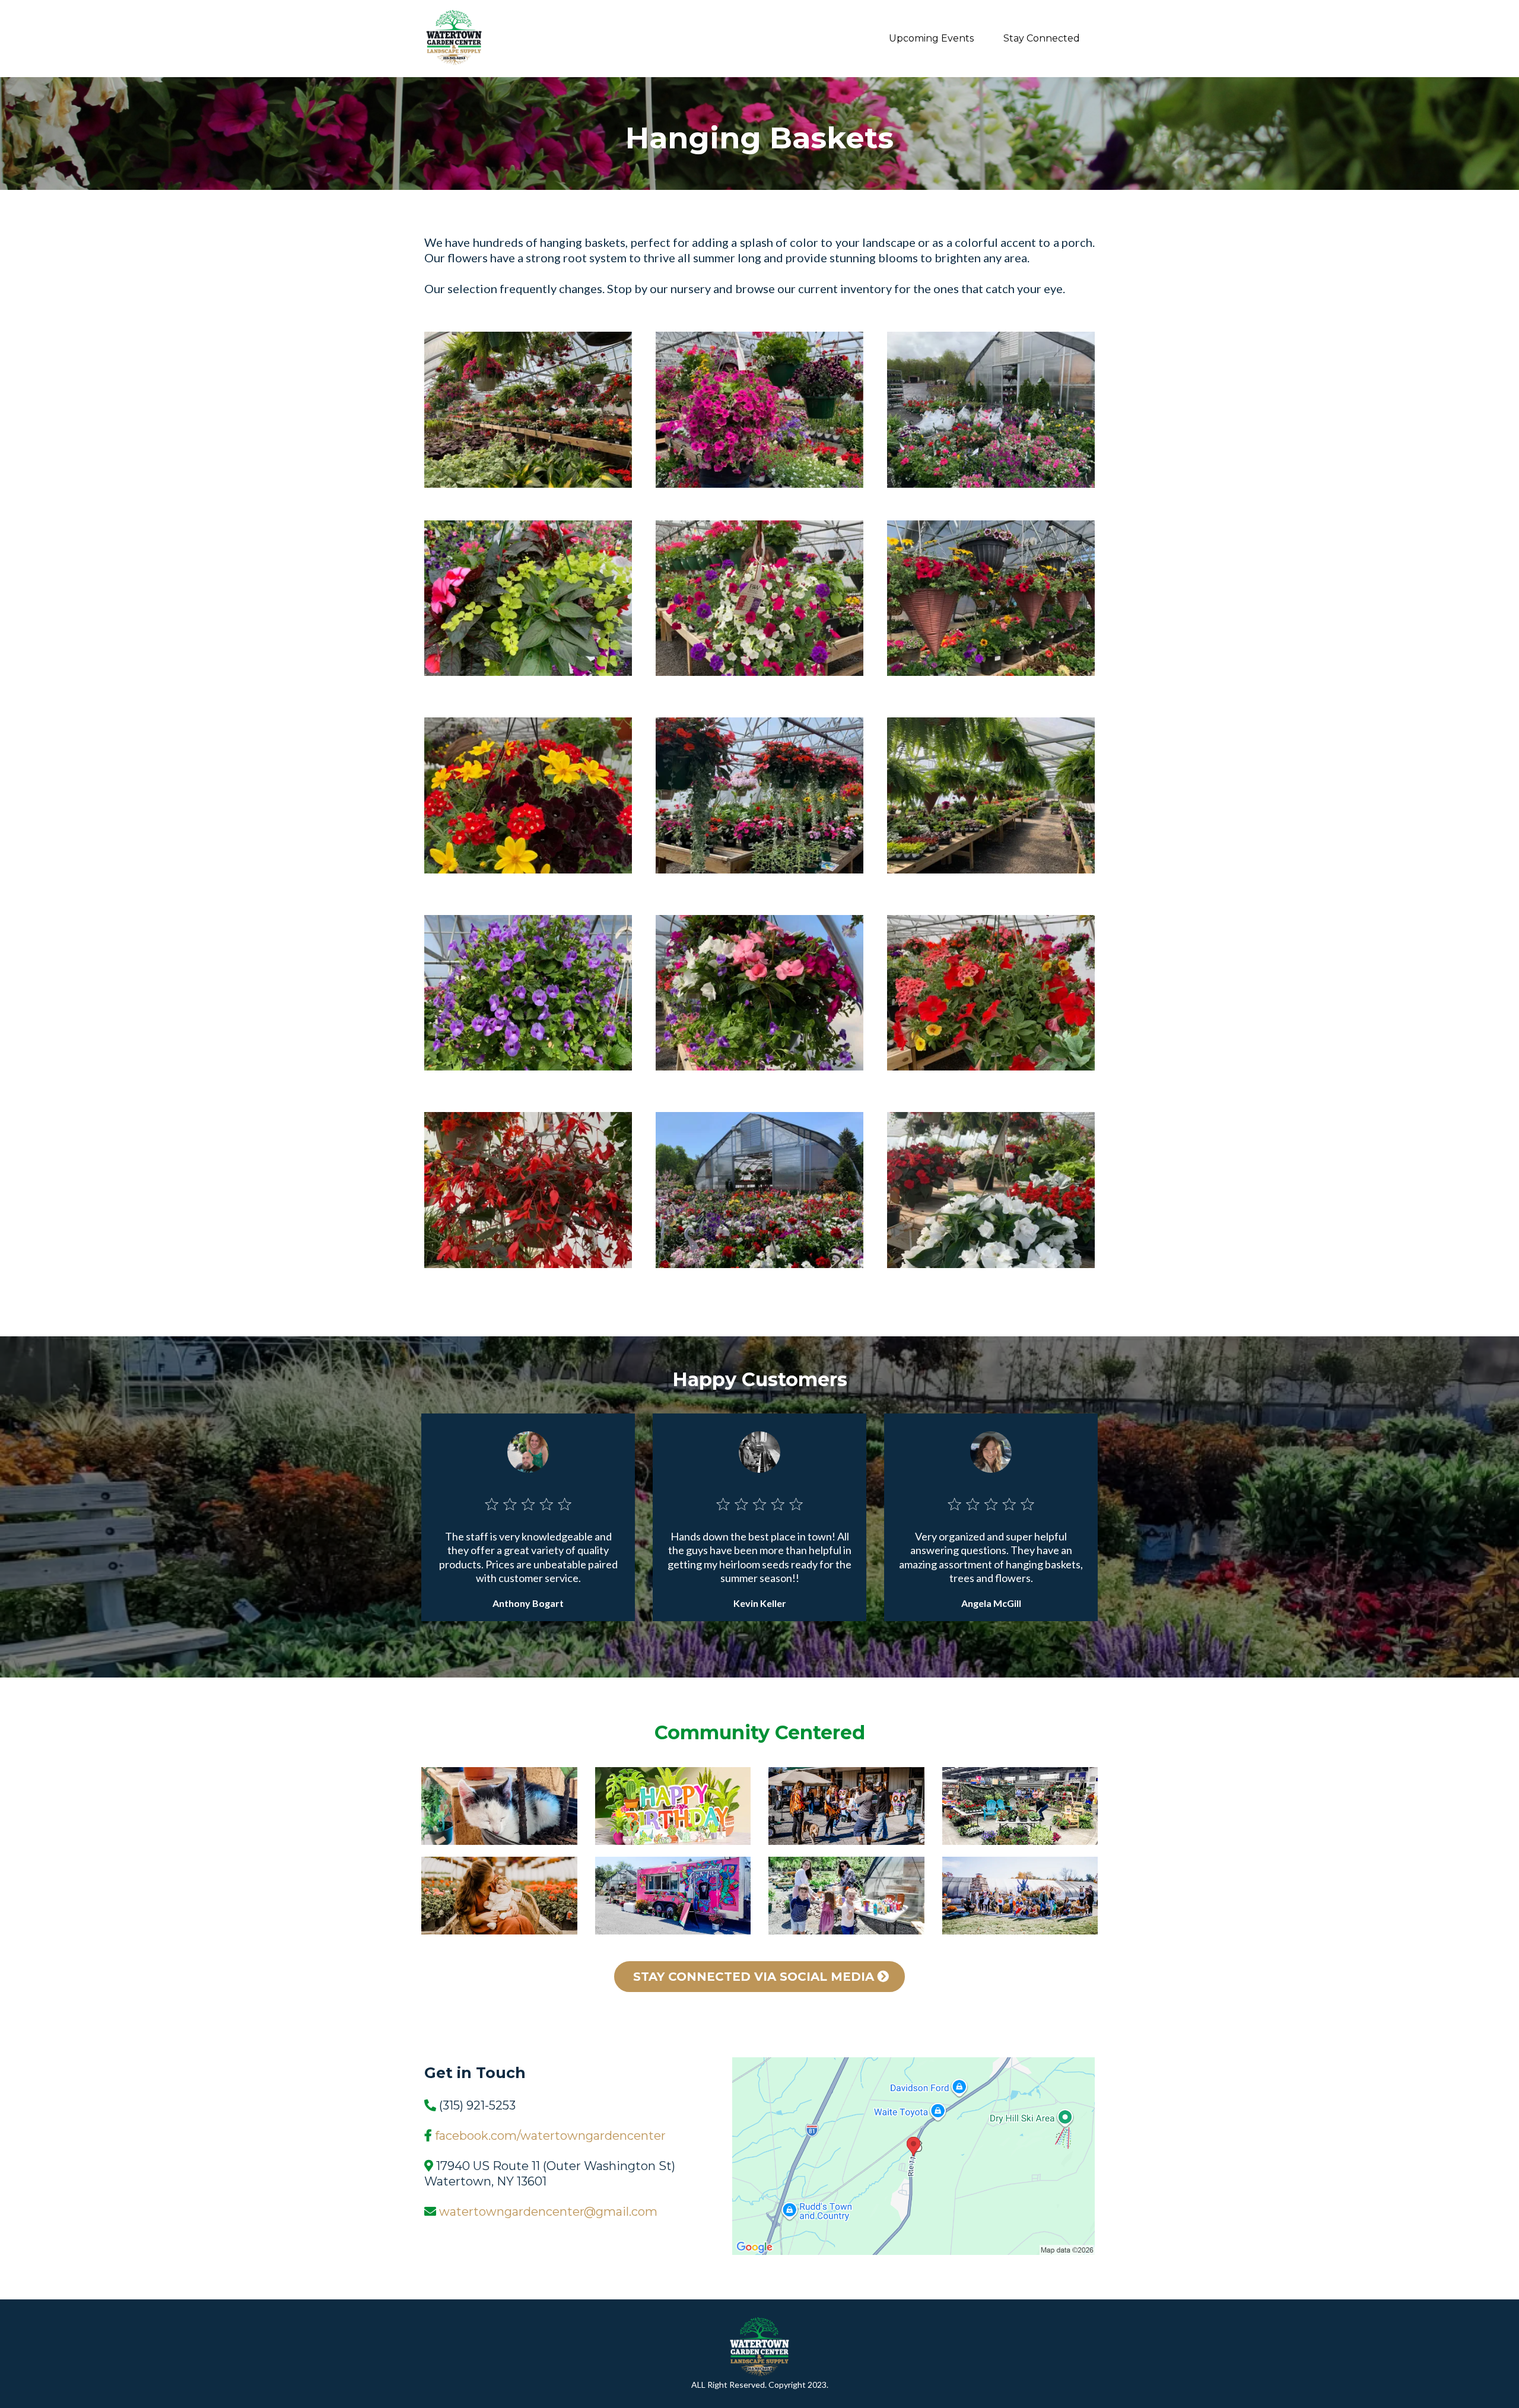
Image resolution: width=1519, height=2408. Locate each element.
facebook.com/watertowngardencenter (550, 2136)
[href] (913, 2156)
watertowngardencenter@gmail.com (548, 2212)
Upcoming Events (931, 38)
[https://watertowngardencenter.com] (454, 39)
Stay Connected (1042, 38)
